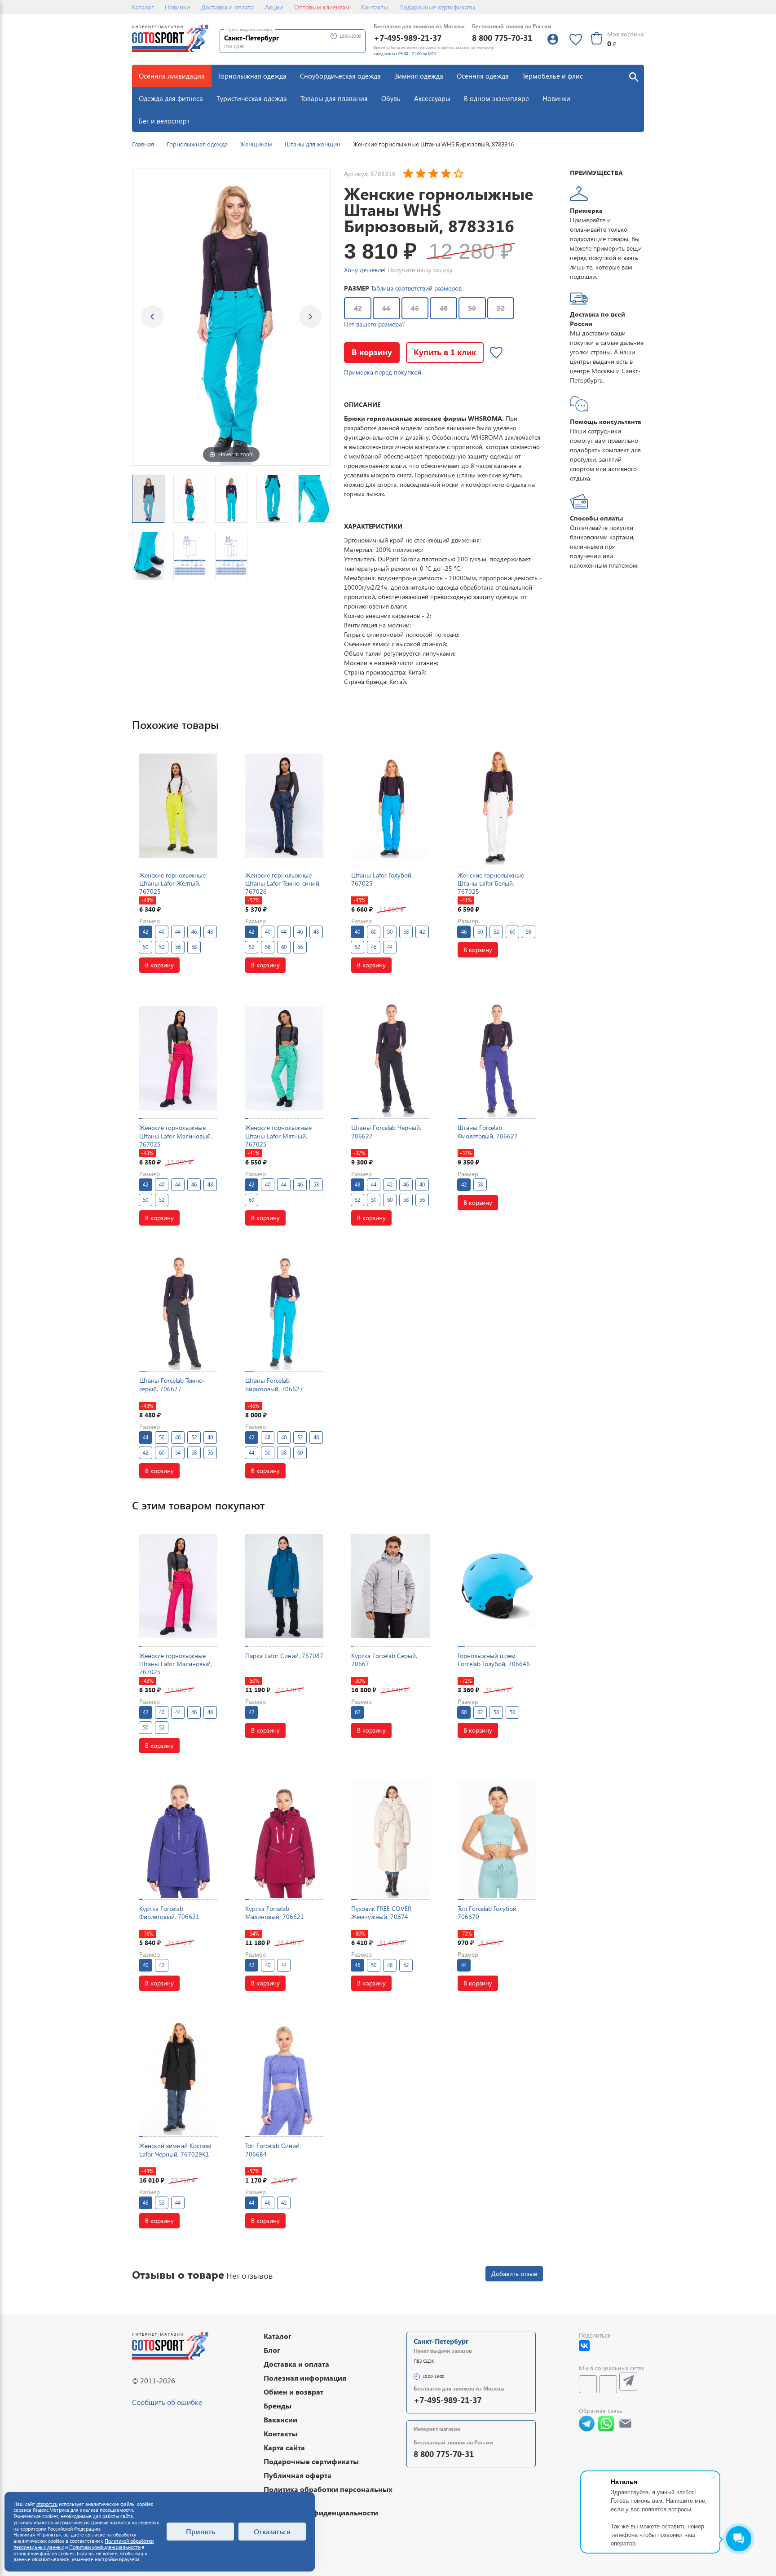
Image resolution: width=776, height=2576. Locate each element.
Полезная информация (305, 2378)
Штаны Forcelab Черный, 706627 (386, 1131)
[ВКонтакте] (584, 2346)
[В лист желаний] (496, 353)
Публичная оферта (298, 2475)
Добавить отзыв (514, 2274)
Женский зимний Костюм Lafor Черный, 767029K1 (175, 2150)
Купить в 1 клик (445, 352)
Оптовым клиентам (322, 7)
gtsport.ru (47, 2504)
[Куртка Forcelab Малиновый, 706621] (284, 1839)
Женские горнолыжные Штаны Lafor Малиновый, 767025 (176, 1136)
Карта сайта (284, 2447)
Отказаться (272, 2531)
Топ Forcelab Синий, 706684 (273, 2150)
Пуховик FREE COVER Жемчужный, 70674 (381, 1912)
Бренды (278, 2406)
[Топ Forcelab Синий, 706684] (284, 2076)
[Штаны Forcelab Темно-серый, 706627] (178, 1311)
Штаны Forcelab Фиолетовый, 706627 (488, 1131)
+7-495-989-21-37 (408, 37)
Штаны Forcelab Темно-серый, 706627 (172, 1384)
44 (386, 308)
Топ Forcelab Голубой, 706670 (488, 1912)
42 (358, 308)
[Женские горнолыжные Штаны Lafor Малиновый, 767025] (178, 1058)
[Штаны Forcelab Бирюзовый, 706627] (284, 1311)
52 (501, 308)
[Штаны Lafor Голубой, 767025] (390, 805)
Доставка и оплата (227, 7)
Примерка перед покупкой (383, 372)
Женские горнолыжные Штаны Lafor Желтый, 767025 (172, 883)
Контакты (375, 7)
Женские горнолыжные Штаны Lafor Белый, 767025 (491, 883)
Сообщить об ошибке (167, 2402)
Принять (201, 2531)
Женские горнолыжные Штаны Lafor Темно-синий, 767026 (283, 883)
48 (444, 308)
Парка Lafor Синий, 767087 (284, 1656)
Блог (272, 2350)
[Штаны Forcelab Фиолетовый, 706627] (497, 1058)
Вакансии (280, 2419)
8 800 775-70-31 (502, 37)
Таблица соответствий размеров (416, 288)
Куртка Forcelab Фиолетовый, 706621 (169, 1912)
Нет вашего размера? (374, 324)
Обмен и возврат (293, 2392)
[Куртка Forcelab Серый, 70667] (390, 1586)
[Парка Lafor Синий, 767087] (284, 1586)
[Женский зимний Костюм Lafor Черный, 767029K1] (178, 2076)
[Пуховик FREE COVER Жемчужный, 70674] (390, 1839)
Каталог (143, 7)
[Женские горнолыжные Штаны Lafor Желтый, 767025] (178, 805)
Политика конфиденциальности (321, 2512)
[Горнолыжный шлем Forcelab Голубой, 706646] (497, 1586)
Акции (274, 7)
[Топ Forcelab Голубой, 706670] (497, 1839)
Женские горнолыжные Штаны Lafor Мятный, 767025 (278, 1136)
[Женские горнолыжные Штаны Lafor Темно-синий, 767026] (284, 805)
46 (415, 308)
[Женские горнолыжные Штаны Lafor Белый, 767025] (497, 805)
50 (472, 308)
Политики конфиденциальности (105, 2547)
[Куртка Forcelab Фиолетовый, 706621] (178, 1839)
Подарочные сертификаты (437, 7)
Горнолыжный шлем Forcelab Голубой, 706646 (494, 1660)
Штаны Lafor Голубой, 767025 (382, 879)
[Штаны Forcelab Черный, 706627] (390, 1058)
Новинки (177, 7)
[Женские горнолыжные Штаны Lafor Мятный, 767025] (284, 1058)
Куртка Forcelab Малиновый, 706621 (275, 1912)
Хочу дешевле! (365, 270)
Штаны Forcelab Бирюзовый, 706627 (274, 1384)
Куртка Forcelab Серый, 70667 (384, 1660)
